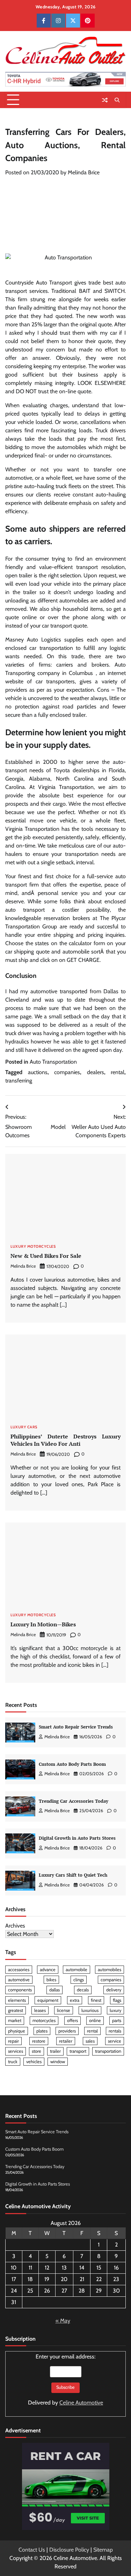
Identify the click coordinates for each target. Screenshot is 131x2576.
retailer (66, 2041)
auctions (38, 1072)
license (64, 2010)
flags (117, 2000)
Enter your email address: (65, 2380)
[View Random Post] (105, 100)
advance (48, 1970)
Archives (15, 1926)
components (20, 1990)
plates (42, 2031)
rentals (115, 2031)
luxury (115, 2010)
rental (118, 1072)
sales (90, 2041)
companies (67, 1072)
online (95, 2020)
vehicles (34, 2062)
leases (40, 2010)
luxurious (90, 2010)
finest (96, 2000)
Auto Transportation (53, 1062)
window (58, 2062)
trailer (55, 2051)
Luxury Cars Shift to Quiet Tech (73, 1875)
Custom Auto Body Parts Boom (72, 1764)
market (15, 2020)
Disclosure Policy (69, 2550)
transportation (108, 2051)
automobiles (110, 1970)
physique (17, 2031)
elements (17, 2000)
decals (83, 1990)
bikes (51, 1980)
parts (117, 2020)
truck (13, 2062)
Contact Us (32, 2550)
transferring (19, 1081)
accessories (19, 1970)
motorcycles (44, 2020)
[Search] (117, 100)
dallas (54, 1990)
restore (39, 2041)
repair (13, 2041)
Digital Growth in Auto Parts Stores (77, 1838)
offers (72, 2020)
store (37, 2051)
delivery (114, 1990)
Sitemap (103, 2550)
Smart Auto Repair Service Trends (76, 1727)
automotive (19, 1980)
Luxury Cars (24, 1427)
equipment (48, 2000)
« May (63, 2321)
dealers (96, 1072)
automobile (77, 1970)
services (16, 2051)
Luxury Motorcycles (33, 1247)
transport (78, 2051)
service (115, 2041)
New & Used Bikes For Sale (46, 1256)
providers (67, 2031)
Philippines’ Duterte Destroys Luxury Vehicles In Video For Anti (65, 1440)
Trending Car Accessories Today (74, 1801)
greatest (16, 2010)
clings (79, 1980)
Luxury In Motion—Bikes (43, 1624)
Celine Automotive (81, 2403)
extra (75, 2000)
